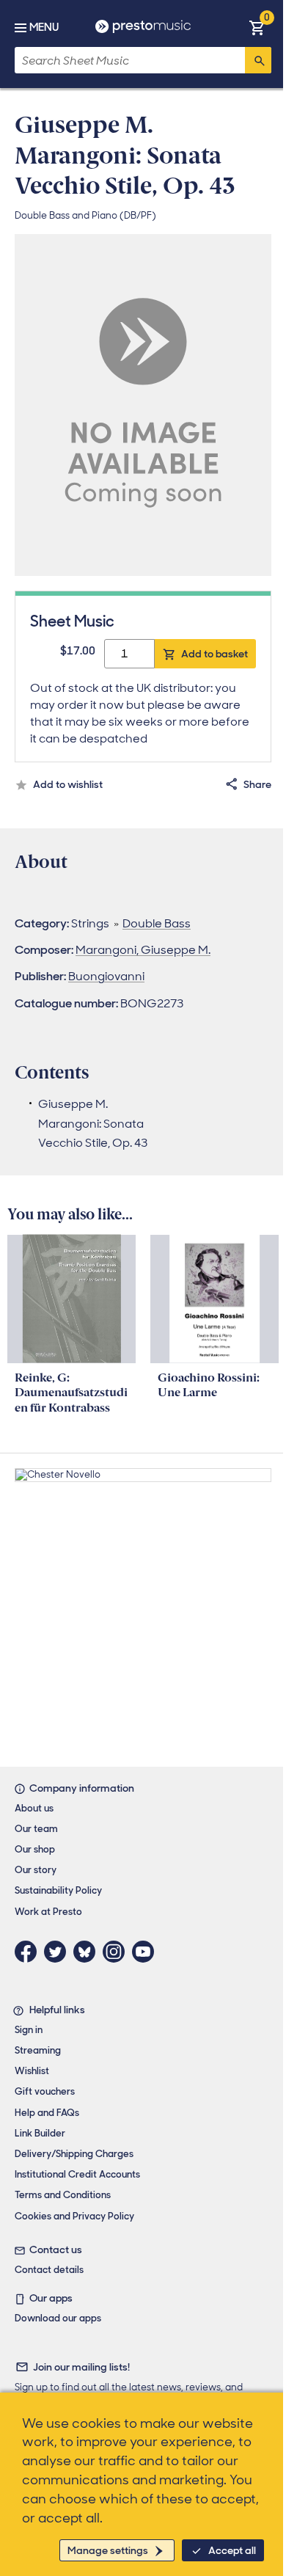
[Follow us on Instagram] (117, 1952)
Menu (44, 27)
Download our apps (58, 2318)
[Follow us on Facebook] (29, 1952)
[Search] (258, 60)
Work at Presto (48, 1912)
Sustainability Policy (58, 1890)
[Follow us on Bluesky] (88, 1952)
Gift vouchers (45, 2091)
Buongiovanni (106, 976)
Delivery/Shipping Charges (74, 2154)
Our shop (35, 1849)
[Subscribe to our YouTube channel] (147, 1952)
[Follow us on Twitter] (59, 1952)
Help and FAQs (47, 2113)
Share (257, 784)
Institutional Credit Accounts (77, 2174)
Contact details (49, 2270)
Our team (36, 1829)
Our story (36, 1870)
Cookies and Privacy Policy (74, 2216)
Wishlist (32, 2071)
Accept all (232, 2550)
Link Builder (40, 2133)
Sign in (29, 2030)
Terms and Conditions (63, 2195)
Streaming (38, 2050)
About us (34, 1808)
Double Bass (157, 923)
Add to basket (214, 654)
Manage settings (108, 2550)
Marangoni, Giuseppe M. (143, 950)
